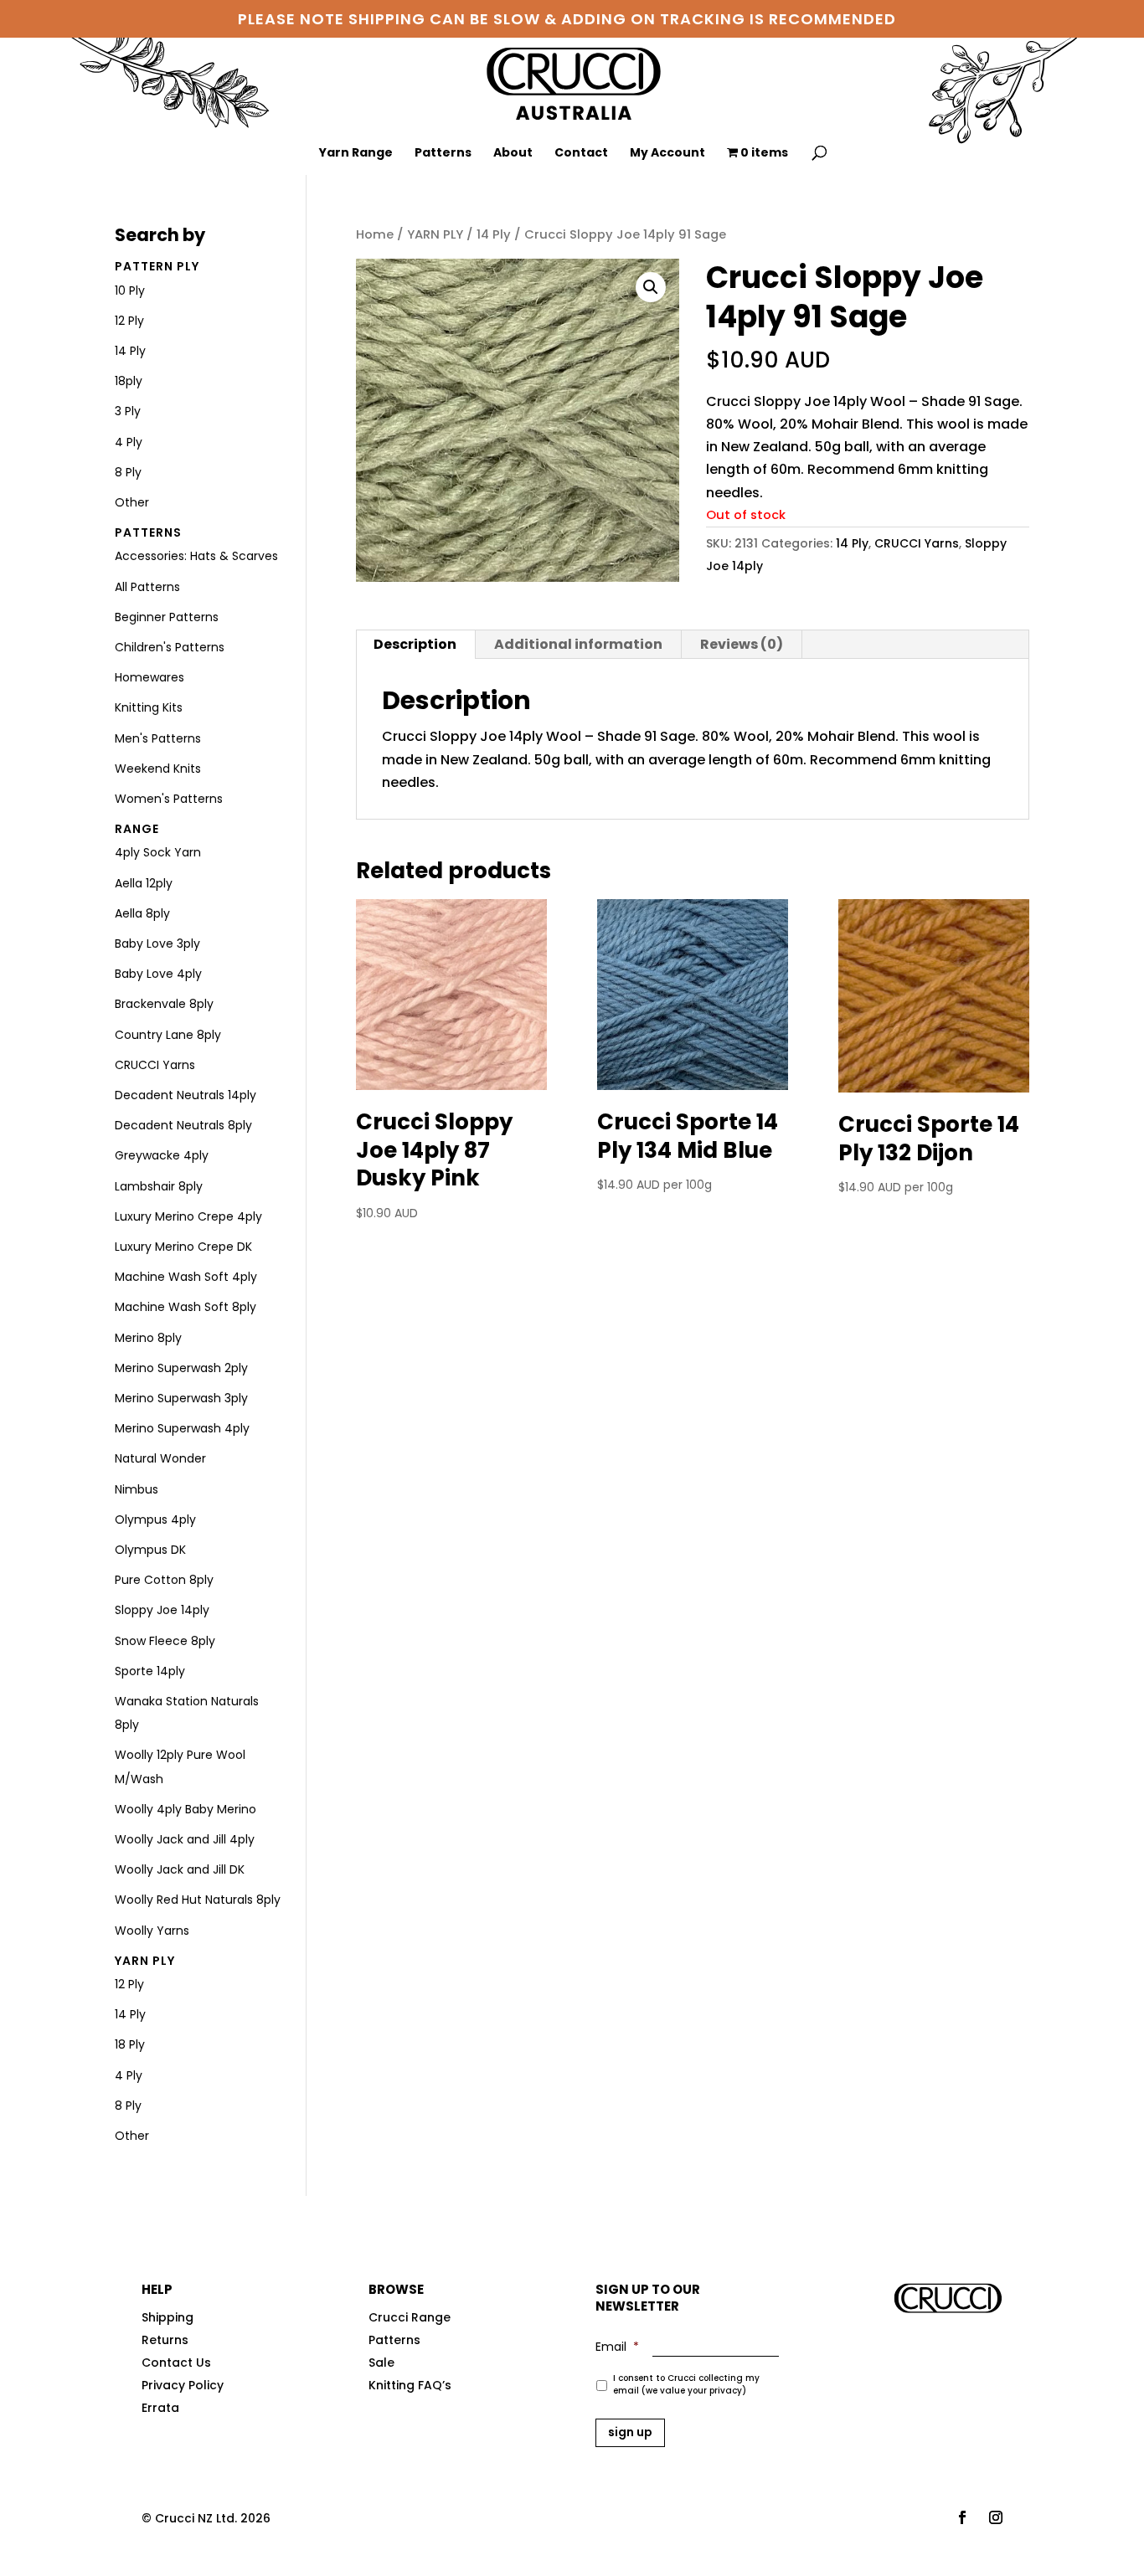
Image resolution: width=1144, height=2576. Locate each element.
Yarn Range (356, 154)
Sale (381, 2363)
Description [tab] (415, 644)
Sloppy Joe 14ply (162, 1610)
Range (137, 829)
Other (132, 502)
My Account (667, 154)
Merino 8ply (148, 1338)
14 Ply (494, 234)
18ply (129, 381)
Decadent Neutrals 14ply (186, 1095)
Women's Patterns (169, 799)
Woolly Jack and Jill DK (180, 1869)
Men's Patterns (158, 738)
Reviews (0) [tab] (742, 644)
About (513, 154)
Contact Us (176, 2363)
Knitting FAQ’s (410, 2385)
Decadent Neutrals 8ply (183, 1125)
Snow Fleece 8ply (165, 1641)
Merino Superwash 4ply (182, 1428)
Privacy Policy (183, 2385)
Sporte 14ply (150, 1671)
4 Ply (129, 442)
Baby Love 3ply (157, 944)
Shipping (167, 2317)
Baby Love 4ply (158, 974)
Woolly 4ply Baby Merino (186, 1809)
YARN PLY (435, 234)
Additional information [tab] (578, 644)
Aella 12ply (144, 883)
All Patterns (147, 587)
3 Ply (128, 411)
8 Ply (128, 472)
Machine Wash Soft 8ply (186, 1307)
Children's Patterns (170, 647)
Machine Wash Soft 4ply (186, 1277)
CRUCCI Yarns (917, 543)
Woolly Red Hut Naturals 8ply (198, 1900)
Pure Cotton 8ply (164, 1580)
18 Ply (130, 2044)
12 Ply (129, 321)
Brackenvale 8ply (164, 1004)
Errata (160, 2408)
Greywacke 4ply (162, 1155)
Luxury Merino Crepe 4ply (188, 1216)
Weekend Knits (158, 769)
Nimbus (137, 1489)
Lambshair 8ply (159, 1186)
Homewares (149, 677)
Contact (581, 154)
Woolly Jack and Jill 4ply (185, 1839)
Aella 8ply (142, 913)
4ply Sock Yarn (158, 852)
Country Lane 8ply (168, 1035)
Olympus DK (150, 1550)
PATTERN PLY (157, 266)
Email (617, 2347)
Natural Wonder (160, 1458)
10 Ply (130, 291)
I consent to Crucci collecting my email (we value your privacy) (686, 2384)
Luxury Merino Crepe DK (183, 1247)
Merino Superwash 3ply (181, 1398)
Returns (165, 2340)
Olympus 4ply (155, 1519)
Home (375, 234)
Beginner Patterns (167, 617)
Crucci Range (410, 2317)
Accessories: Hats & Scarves (196, 556)
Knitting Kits (149, 707)
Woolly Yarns (152, 1931)
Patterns (443, 154)
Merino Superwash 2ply (181, 1368)
